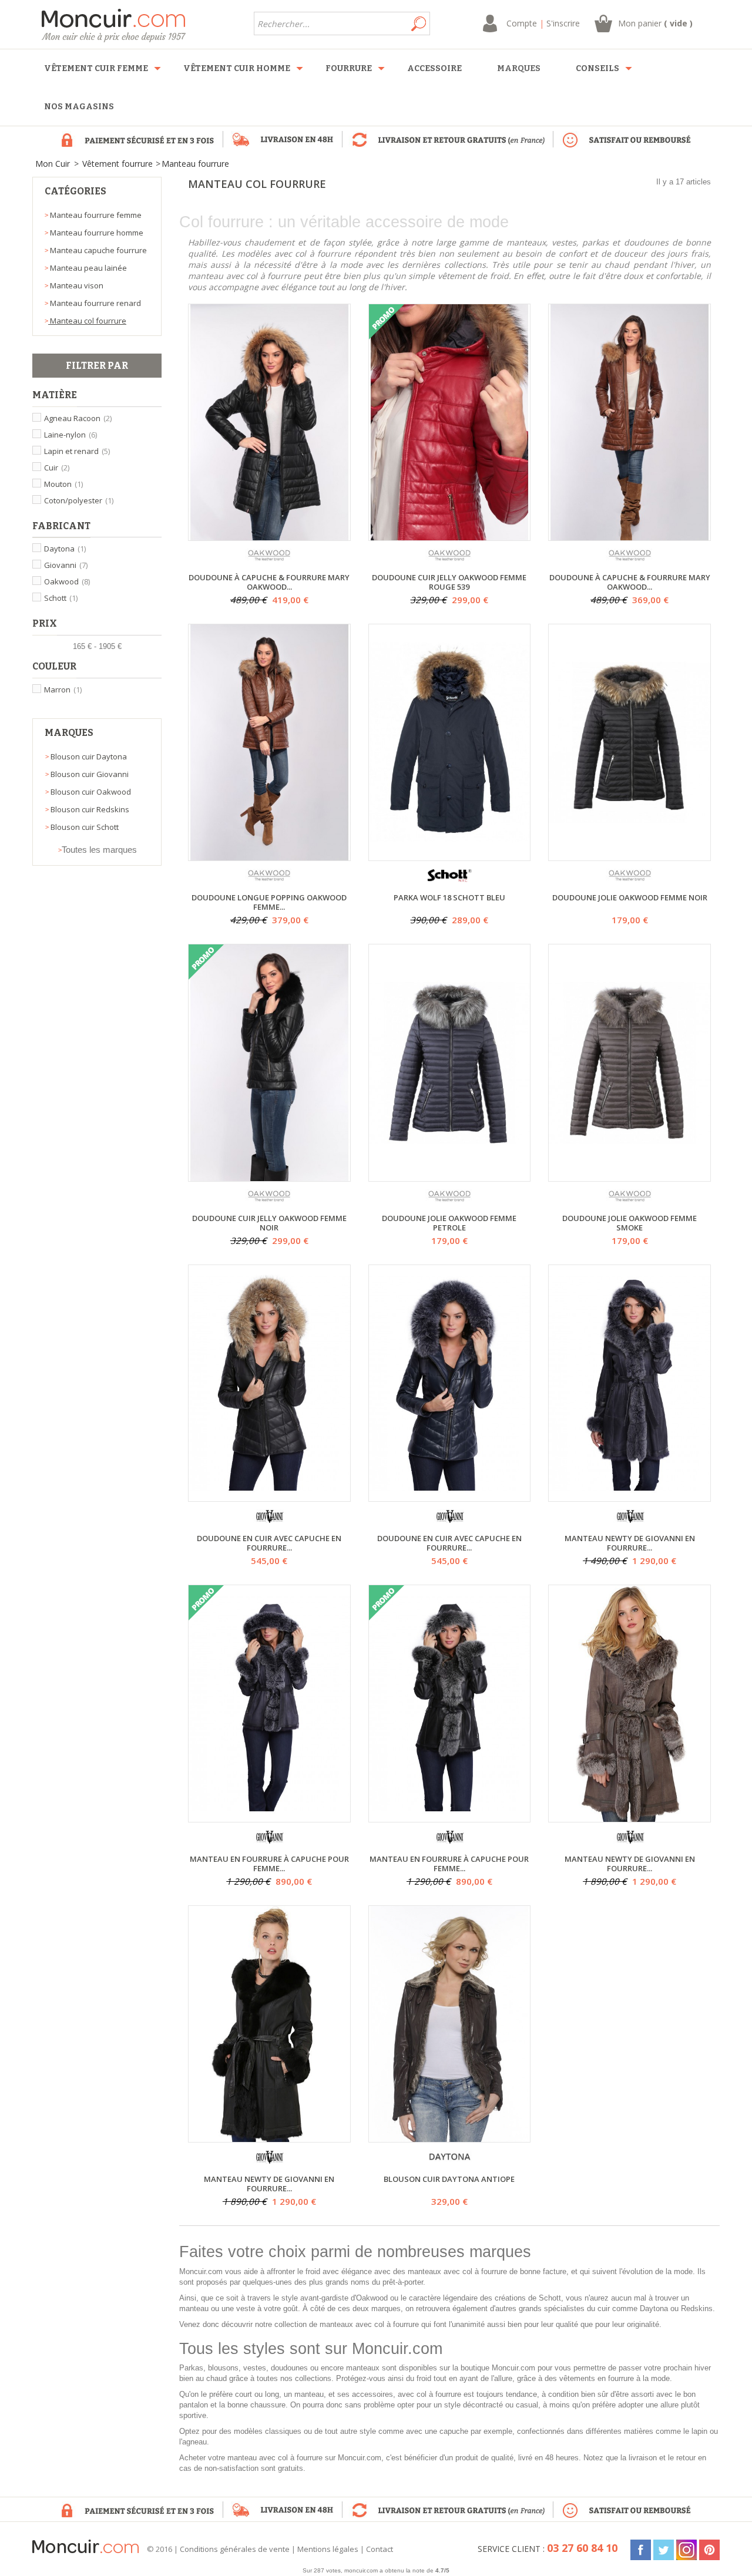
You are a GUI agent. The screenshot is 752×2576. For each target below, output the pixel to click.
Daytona (65, 549)
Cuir (57, 468)
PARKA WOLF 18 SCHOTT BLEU (449, 898)
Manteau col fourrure (87, 321)
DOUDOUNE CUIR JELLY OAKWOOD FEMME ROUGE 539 (449, 582)
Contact (380, 2549)
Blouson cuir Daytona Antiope (449, 2179)
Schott (61, 598)
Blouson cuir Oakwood (90, 792)
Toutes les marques (99, 850)
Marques (69, 733)
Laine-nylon (70, 435)
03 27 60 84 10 (582, 2548)
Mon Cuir (53, 164)
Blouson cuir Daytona (88, 756)
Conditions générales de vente (235, 2549)
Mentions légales (328, 2549)
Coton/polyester (79, 500)
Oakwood (67, 581)
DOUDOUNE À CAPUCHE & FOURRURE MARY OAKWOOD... (269, 582)
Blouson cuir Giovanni (89, 774)
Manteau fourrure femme (95, 215)
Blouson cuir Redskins (89, 809)
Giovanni (66, 565)
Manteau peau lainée (88, 268)
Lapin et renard (77, 451)
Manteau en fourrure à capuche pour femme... (269, 1864)
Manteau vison (76, 285)
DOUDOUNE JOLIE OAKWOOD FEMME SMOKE (630, 1223)
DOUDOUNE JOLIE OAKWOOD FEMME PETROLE (449, 1223)
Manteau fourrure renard (95, 303)
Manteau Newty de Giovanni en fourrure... (630, 1543)
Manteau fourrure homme (96, 233)
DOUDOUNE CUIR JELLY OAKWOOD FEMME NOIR (269, 1223)
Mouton (63, 484)
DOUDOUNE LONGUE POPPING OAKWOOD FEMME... (269, 902)
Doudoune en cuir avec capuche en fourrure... (269, 1543)
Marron (63, 690)
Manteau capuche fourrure (98, 250)
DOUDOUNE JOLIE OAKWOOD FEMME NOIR (630, 898)
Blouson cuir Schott (84, 827)
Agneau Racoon (78, 418)
